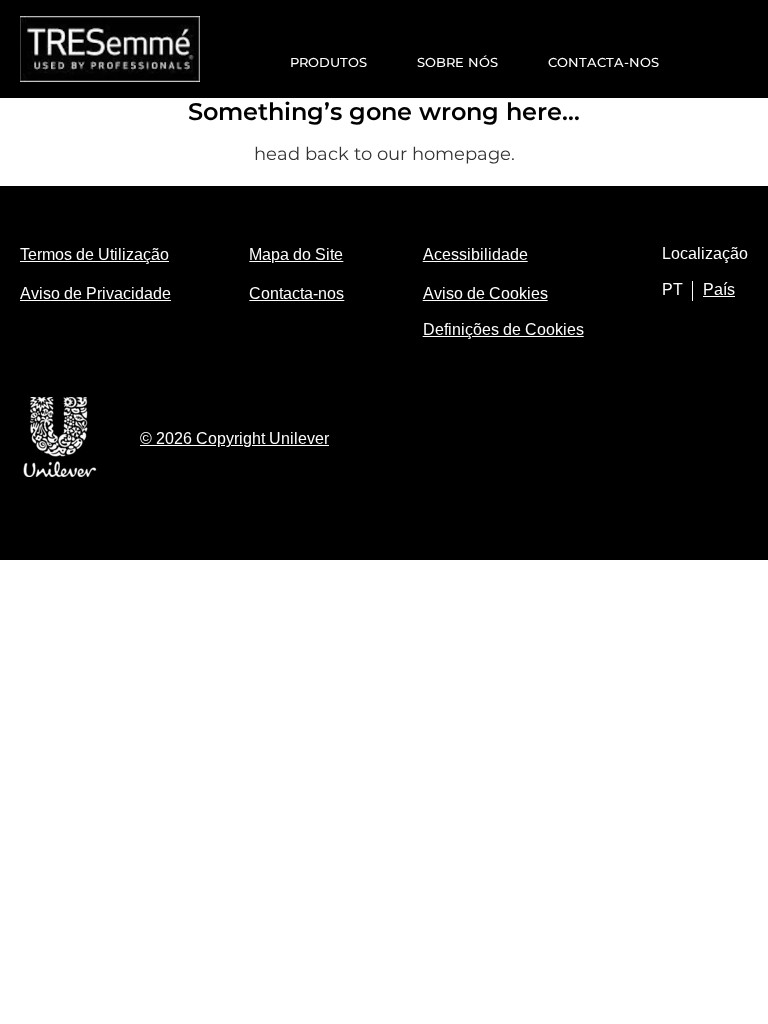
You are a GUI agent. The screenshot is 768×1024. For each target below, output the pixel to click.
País (719, 289)
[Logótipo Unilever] (60, 473)
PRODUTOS (328, 62)
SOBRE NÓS (457, 62)
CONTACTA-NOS (603, 62)
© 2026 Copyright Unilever (234, 438)
